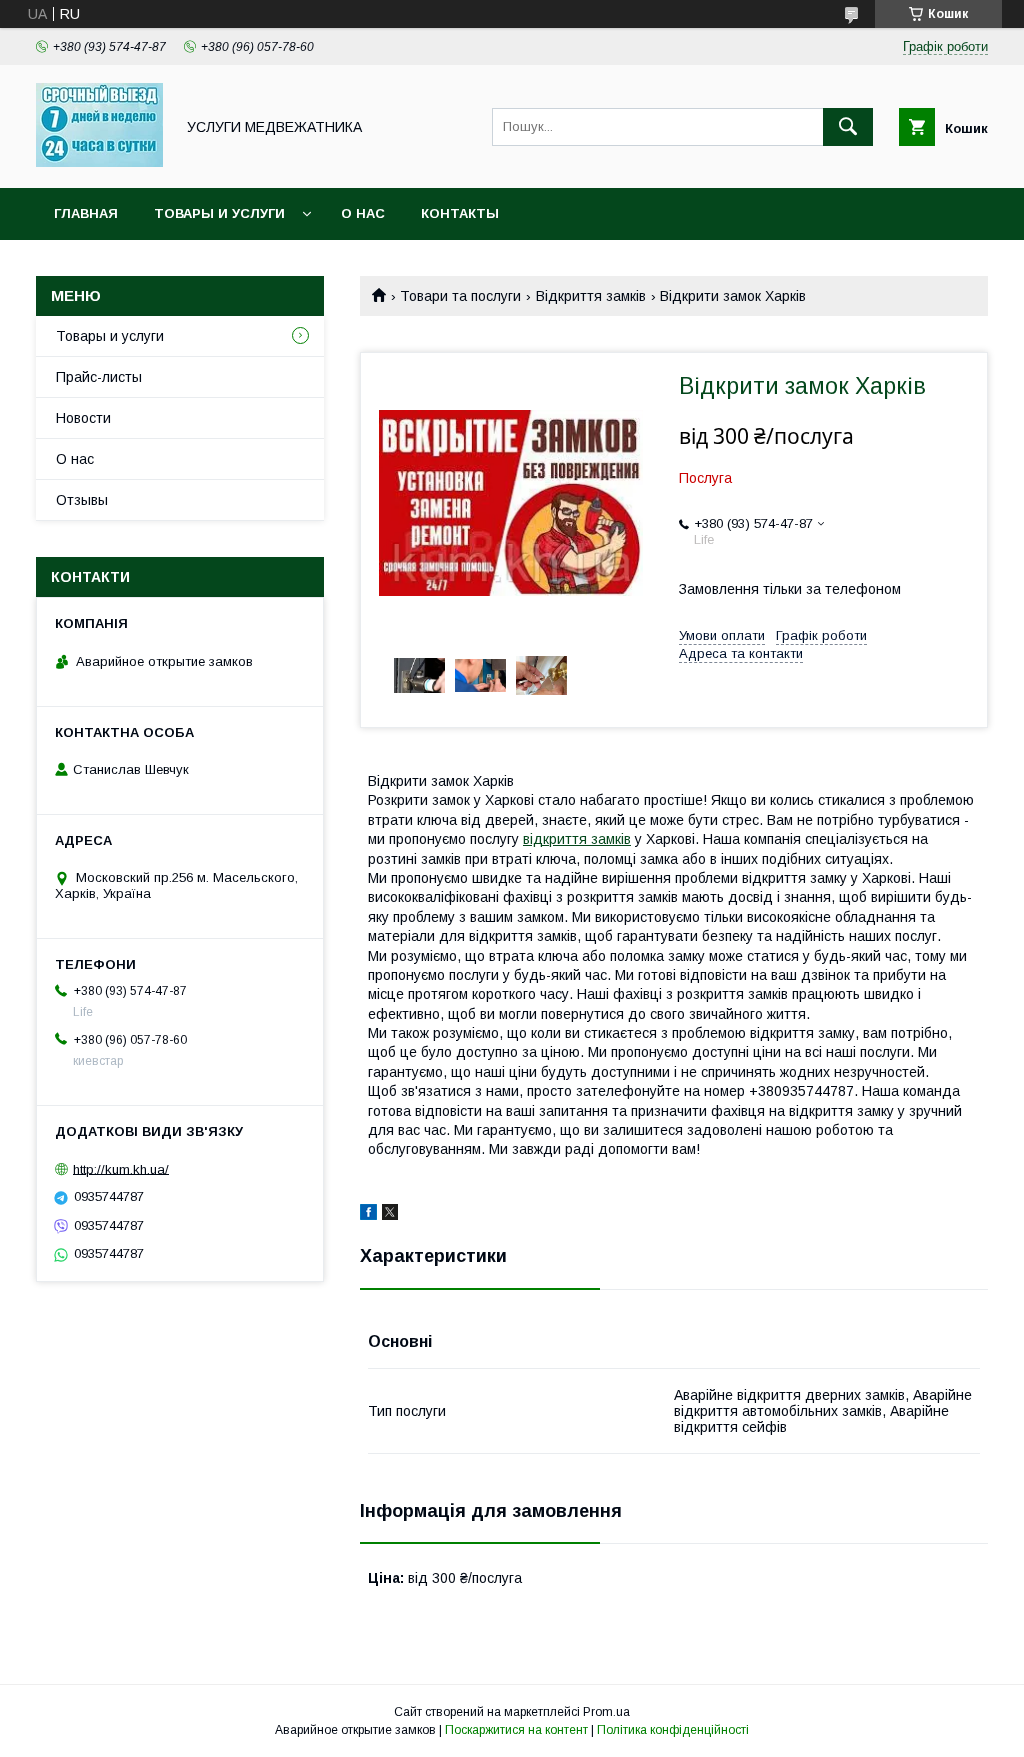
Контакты (460, 213)
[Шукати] (848, 127)
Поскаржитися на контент (516, 1730)
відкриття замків (577, 839)
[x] (390, 1215)
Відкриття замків (591, 296)
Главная (86, 213)
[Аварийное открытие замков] (99, 162)
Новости (83, 418)
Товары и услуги (219, 213)
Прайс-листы (99, 377)
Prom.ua (606, 1712)
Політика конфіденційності (673, 1730)
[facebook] (368, 1215)
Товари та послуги (460, 296)
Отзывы (82, 500)
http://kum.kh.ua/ (121, 1168)
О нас (363, 213)
